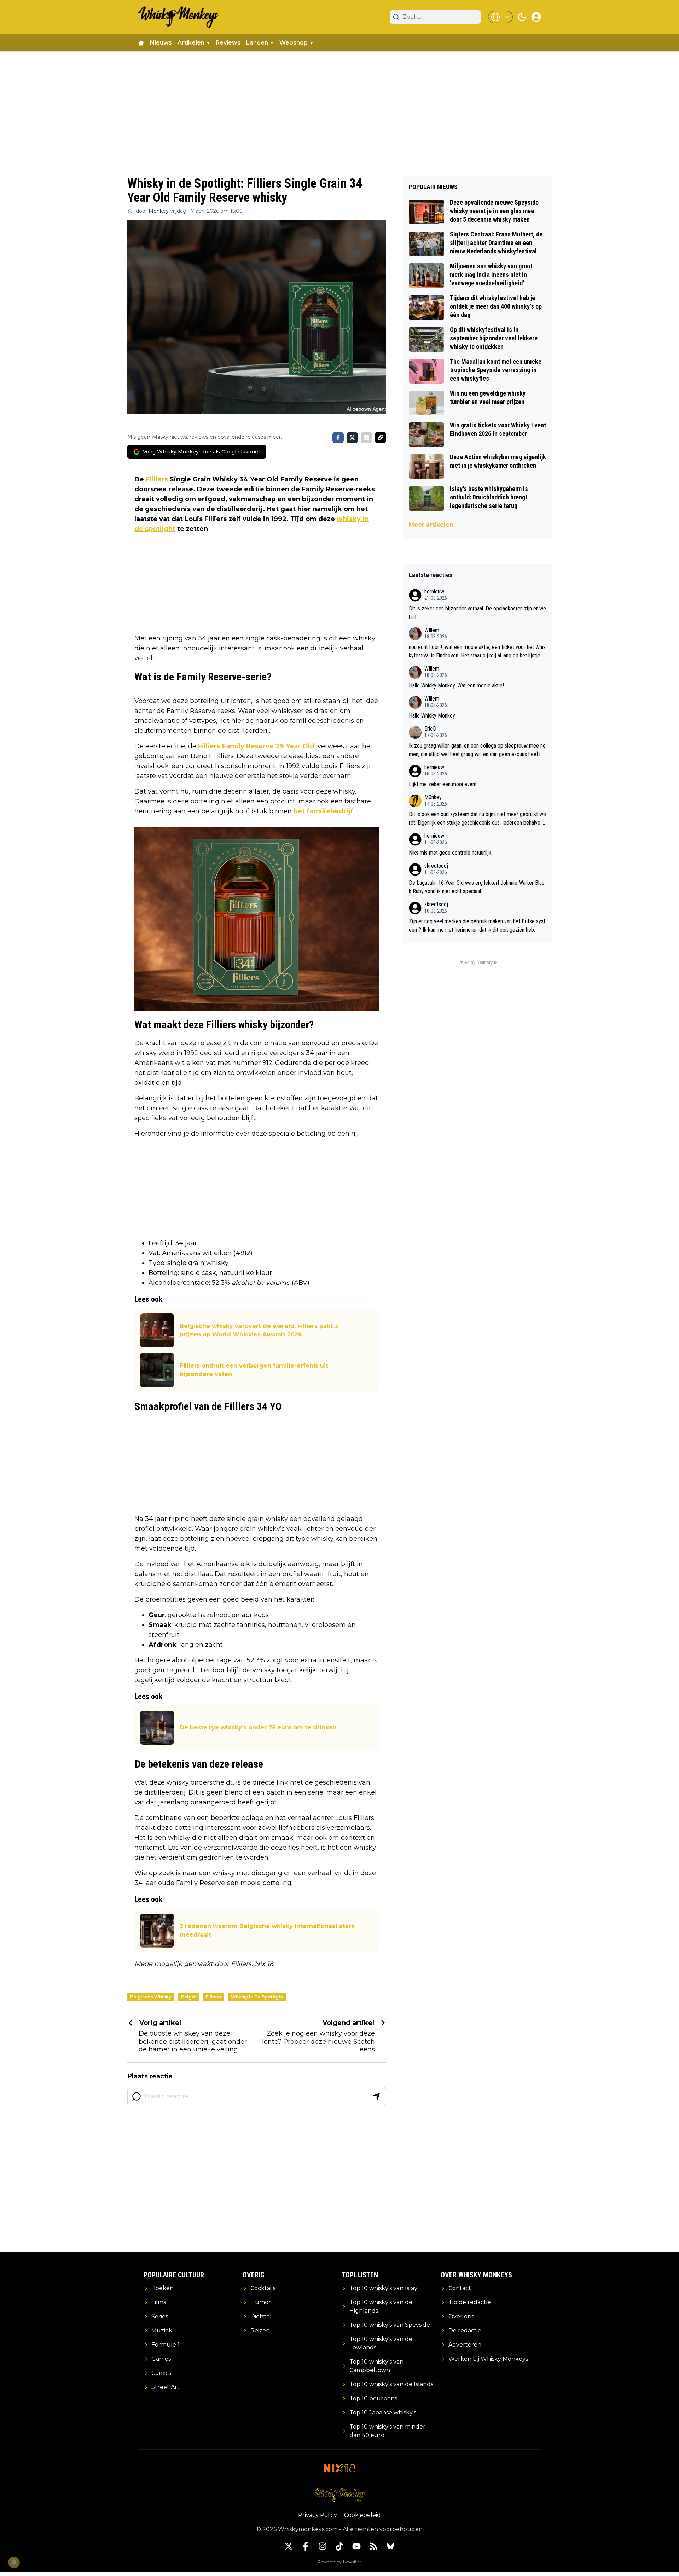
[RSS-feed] (373, 2546)
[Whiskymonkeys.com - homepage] (179, 17)
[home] (141, 43)
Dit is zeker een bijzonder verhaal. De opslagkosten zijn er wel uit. (477, 613)
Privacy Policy (318, 2515)
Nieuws (161, 43)
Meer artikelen (431, 525)
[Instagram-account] (323, 2546)
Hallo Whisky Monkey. (432, 716)
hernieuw (434, 592)
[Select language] (500, 17)
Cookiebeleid (362, 2515)
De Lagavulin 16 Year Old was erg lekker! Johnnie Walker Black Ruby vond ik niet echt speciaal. (477, 887)
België (188, 1997)
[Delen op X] (352, 438)
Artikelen (191, 43)
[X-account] (289, 2546)
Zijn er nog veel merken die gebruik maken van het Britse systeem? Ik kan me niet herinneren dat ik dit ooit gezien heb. (477, 926)
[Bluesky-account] (390, 2546)
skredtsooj (436, 866)
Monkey (159, 211)
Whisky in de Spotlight (257, 1997)
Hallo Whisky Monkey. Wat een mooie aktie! (456, 686)
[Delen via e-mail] (366, 438)
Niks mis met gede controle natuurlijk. (451, 853)
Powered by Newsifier (339, 2562)
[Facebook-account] (306, 2546)
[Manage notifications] (14, 2562)
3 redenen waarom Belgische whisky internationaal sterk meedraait (267, 1930)
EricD (430, 729)
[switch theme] (522, 17)
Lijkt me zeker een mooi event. (443, 784)
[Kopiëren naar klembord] (381, 438)
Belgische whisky (151, 1997)
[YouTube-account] (356, 2546)
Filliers (157, 479)
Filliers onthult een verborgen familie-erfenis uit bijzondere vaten (254, 1370)
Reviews (228, 43)
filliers (213, 1997)
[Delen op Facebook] (338, 438)
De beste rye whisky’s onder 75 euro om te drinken (258, 1728)
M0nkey (433, 797)
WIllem (432, 630)
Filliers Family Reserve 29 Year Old (256, 746)
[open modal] (536, 17)
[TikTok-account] (339, 2546)
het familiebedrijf (323, 811)
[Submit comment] (376, 2096)
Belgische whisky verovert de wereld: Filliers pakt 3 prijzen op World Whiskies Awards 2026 (259, 1330)
